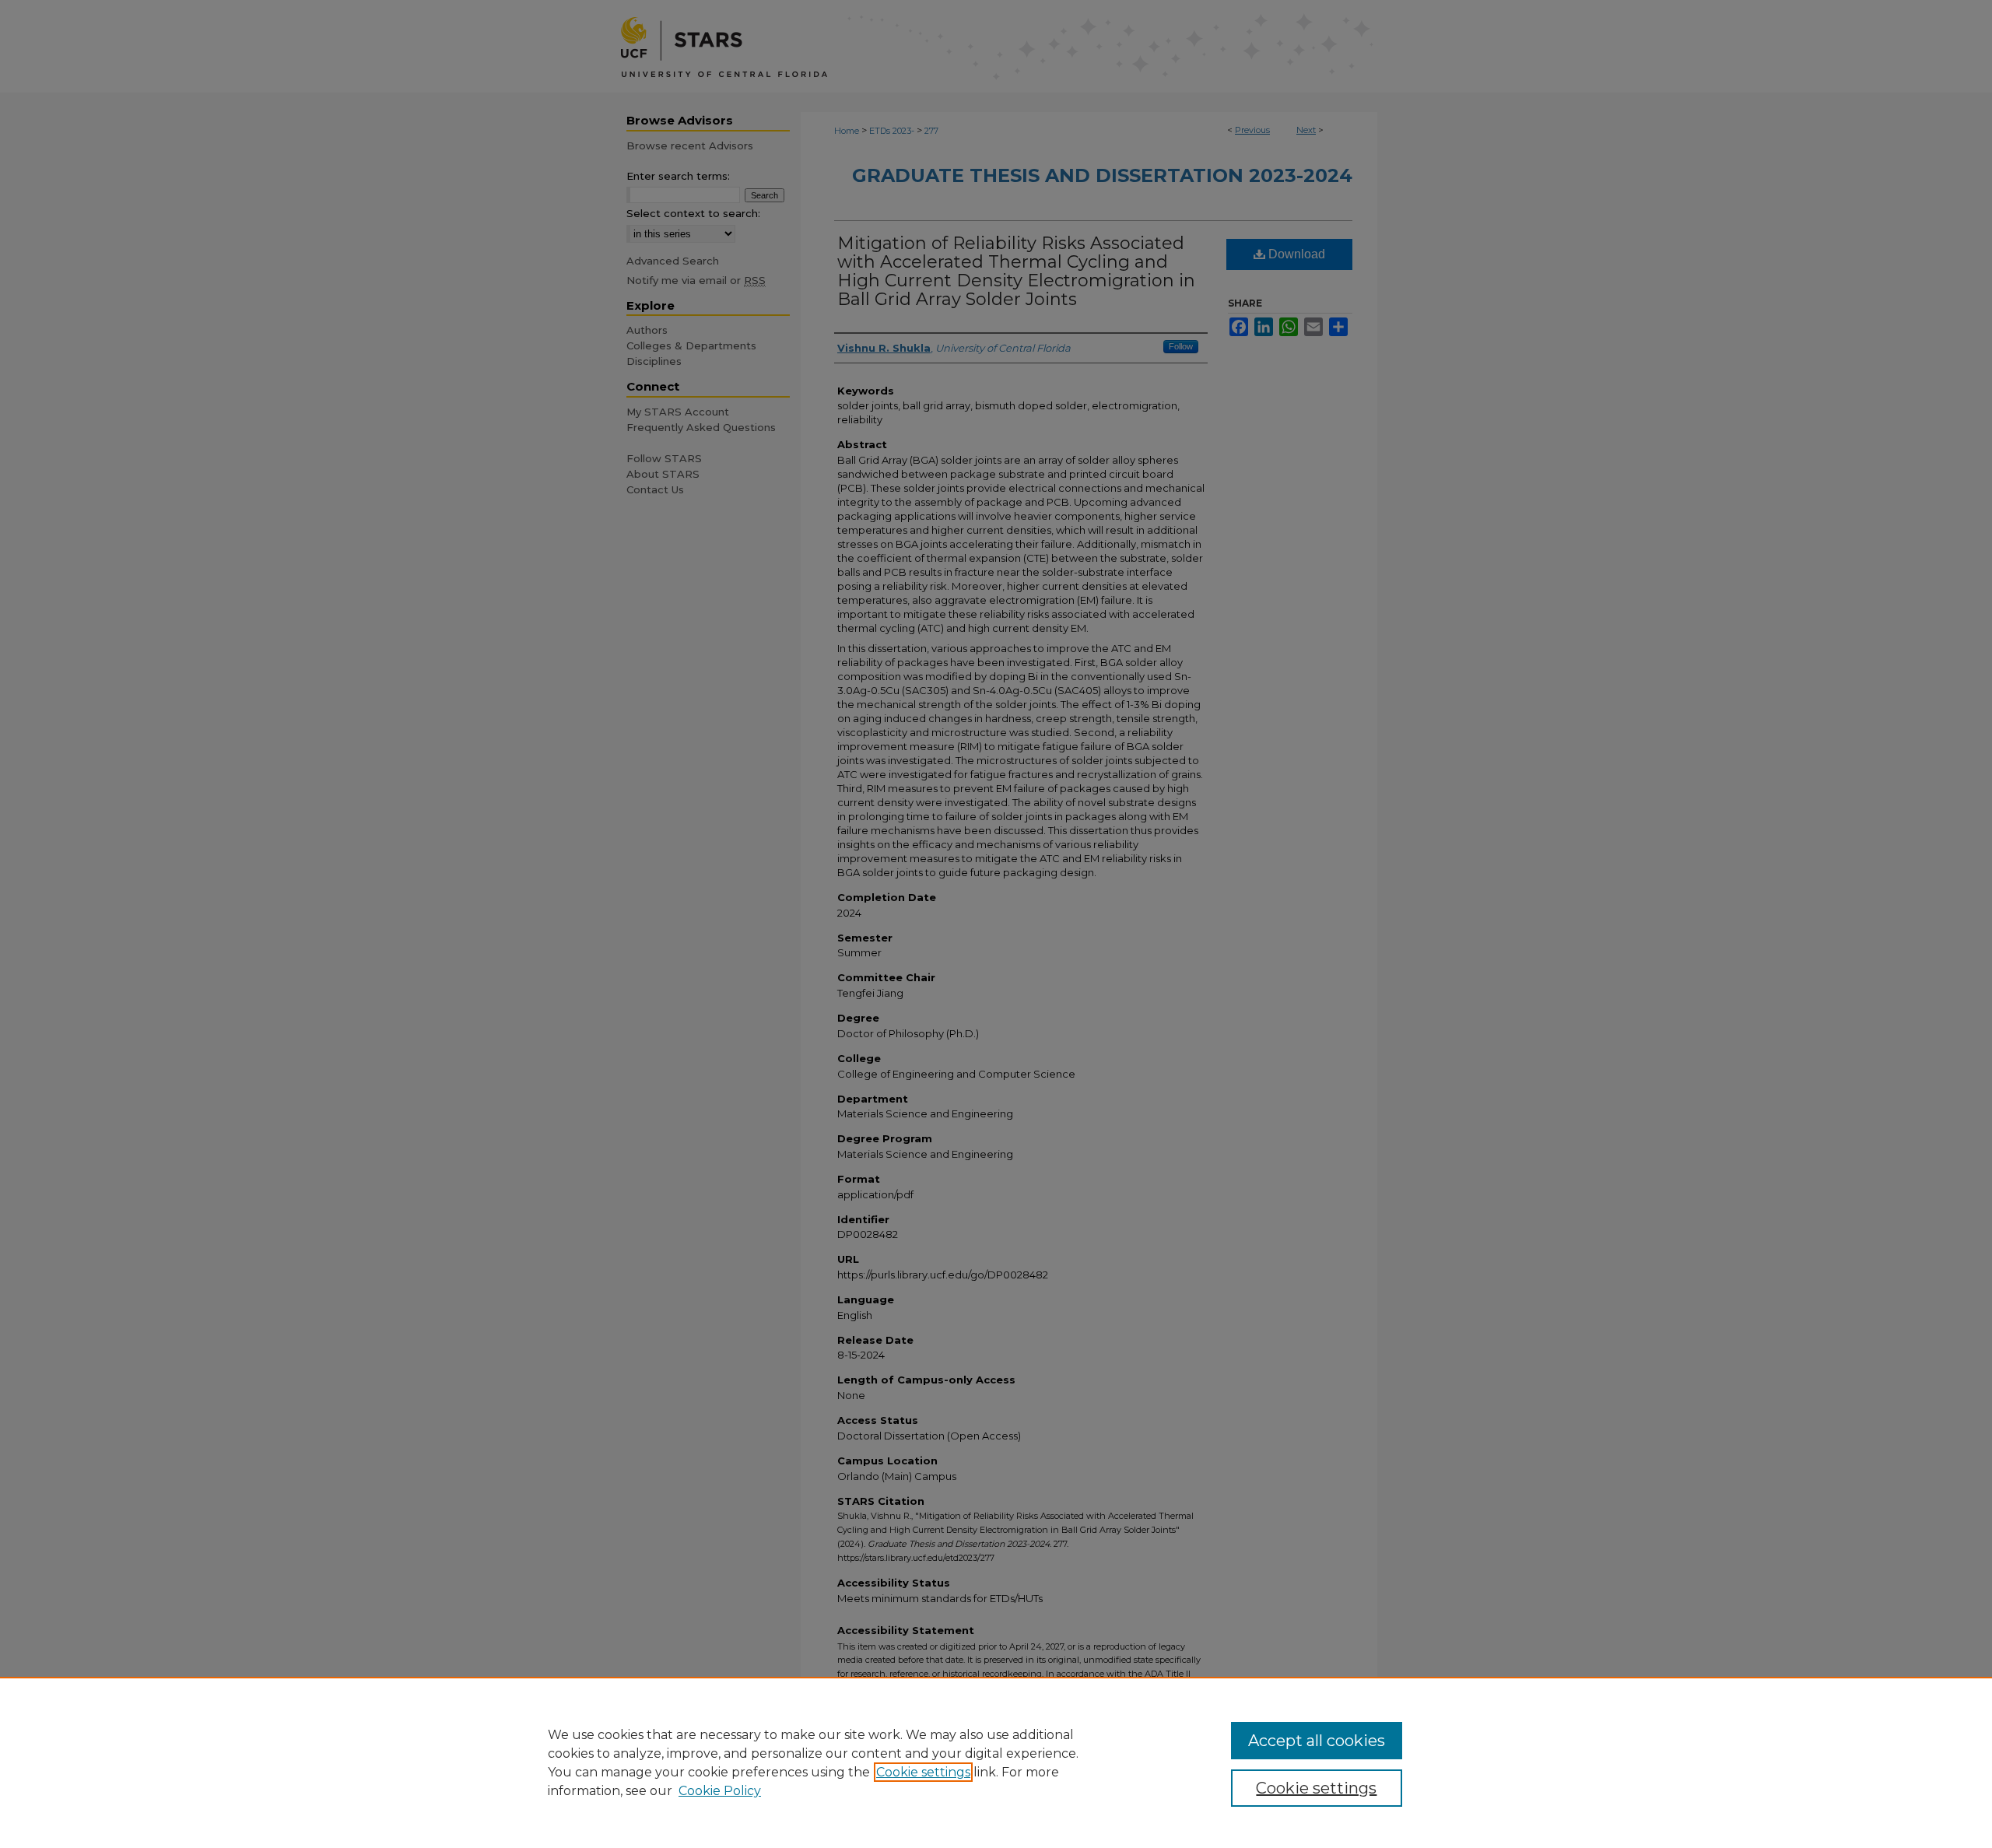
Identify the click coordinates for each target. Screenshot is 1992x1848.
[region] (996, 1762)
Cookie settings (923, 1772)
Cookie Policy (720, 1791)
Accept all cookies (1317, 1741)
